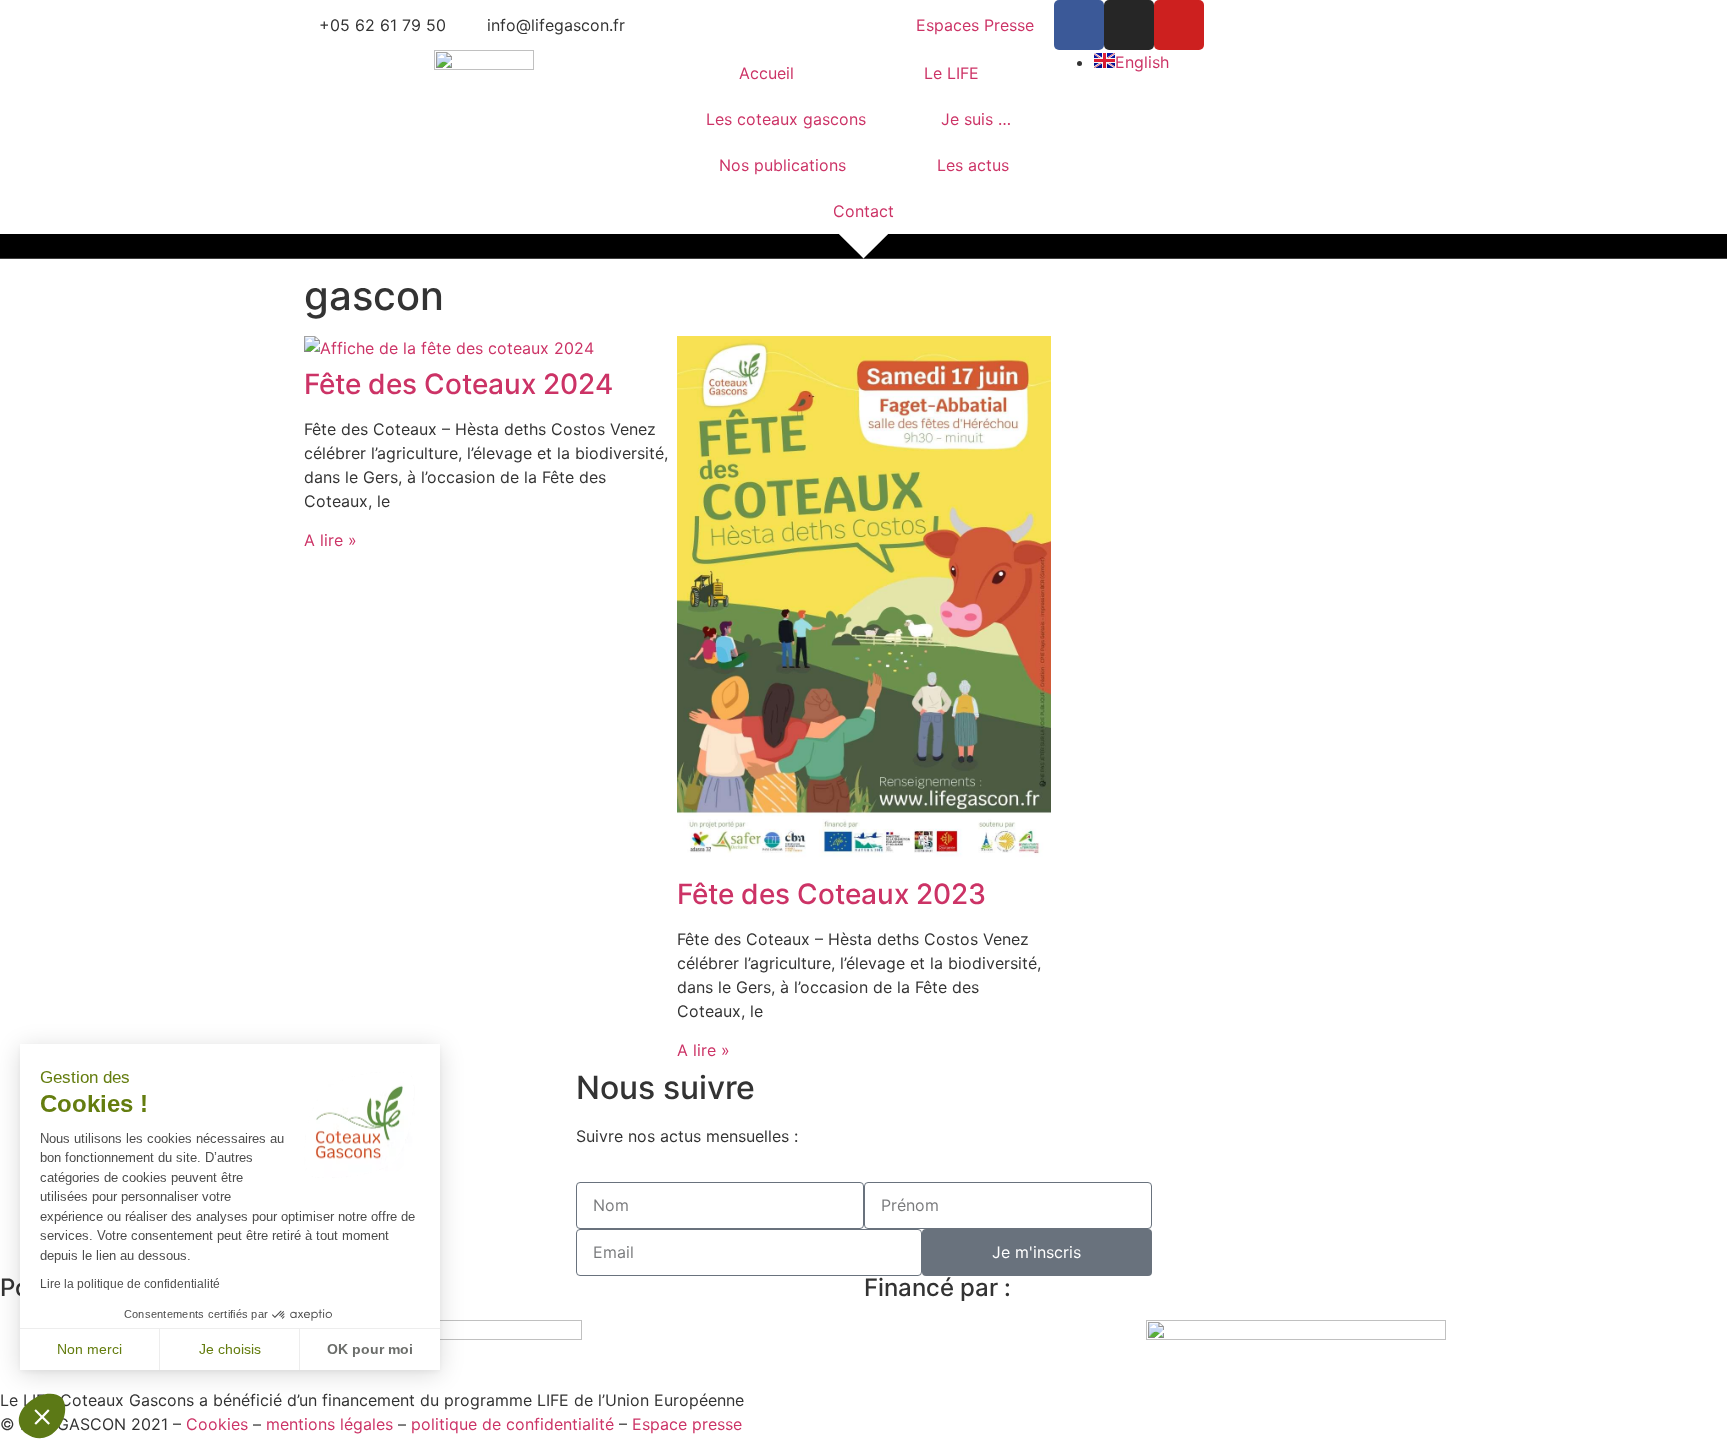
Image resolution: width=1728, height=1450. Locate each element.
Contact (863, 211)
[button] (42, 1416)
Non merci (89, 1349)
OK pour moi (370, 1349)
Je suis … (976, 119)
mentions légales (329, 1424)
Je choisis (230, 1349)
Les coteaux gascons (786, 119)
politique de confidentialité (512, 1424)
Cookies (217, 1424)
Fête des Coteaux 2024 (458, 384)
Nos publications (782, 165)
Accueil (766, 73)
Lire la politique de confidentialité (130, 1284)
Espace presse (687, 1424)
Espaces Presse (975, 25)
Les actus (973, 165)
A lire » (330, 540)
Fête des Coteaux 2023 (831, 894)
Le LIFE (951, 73)
